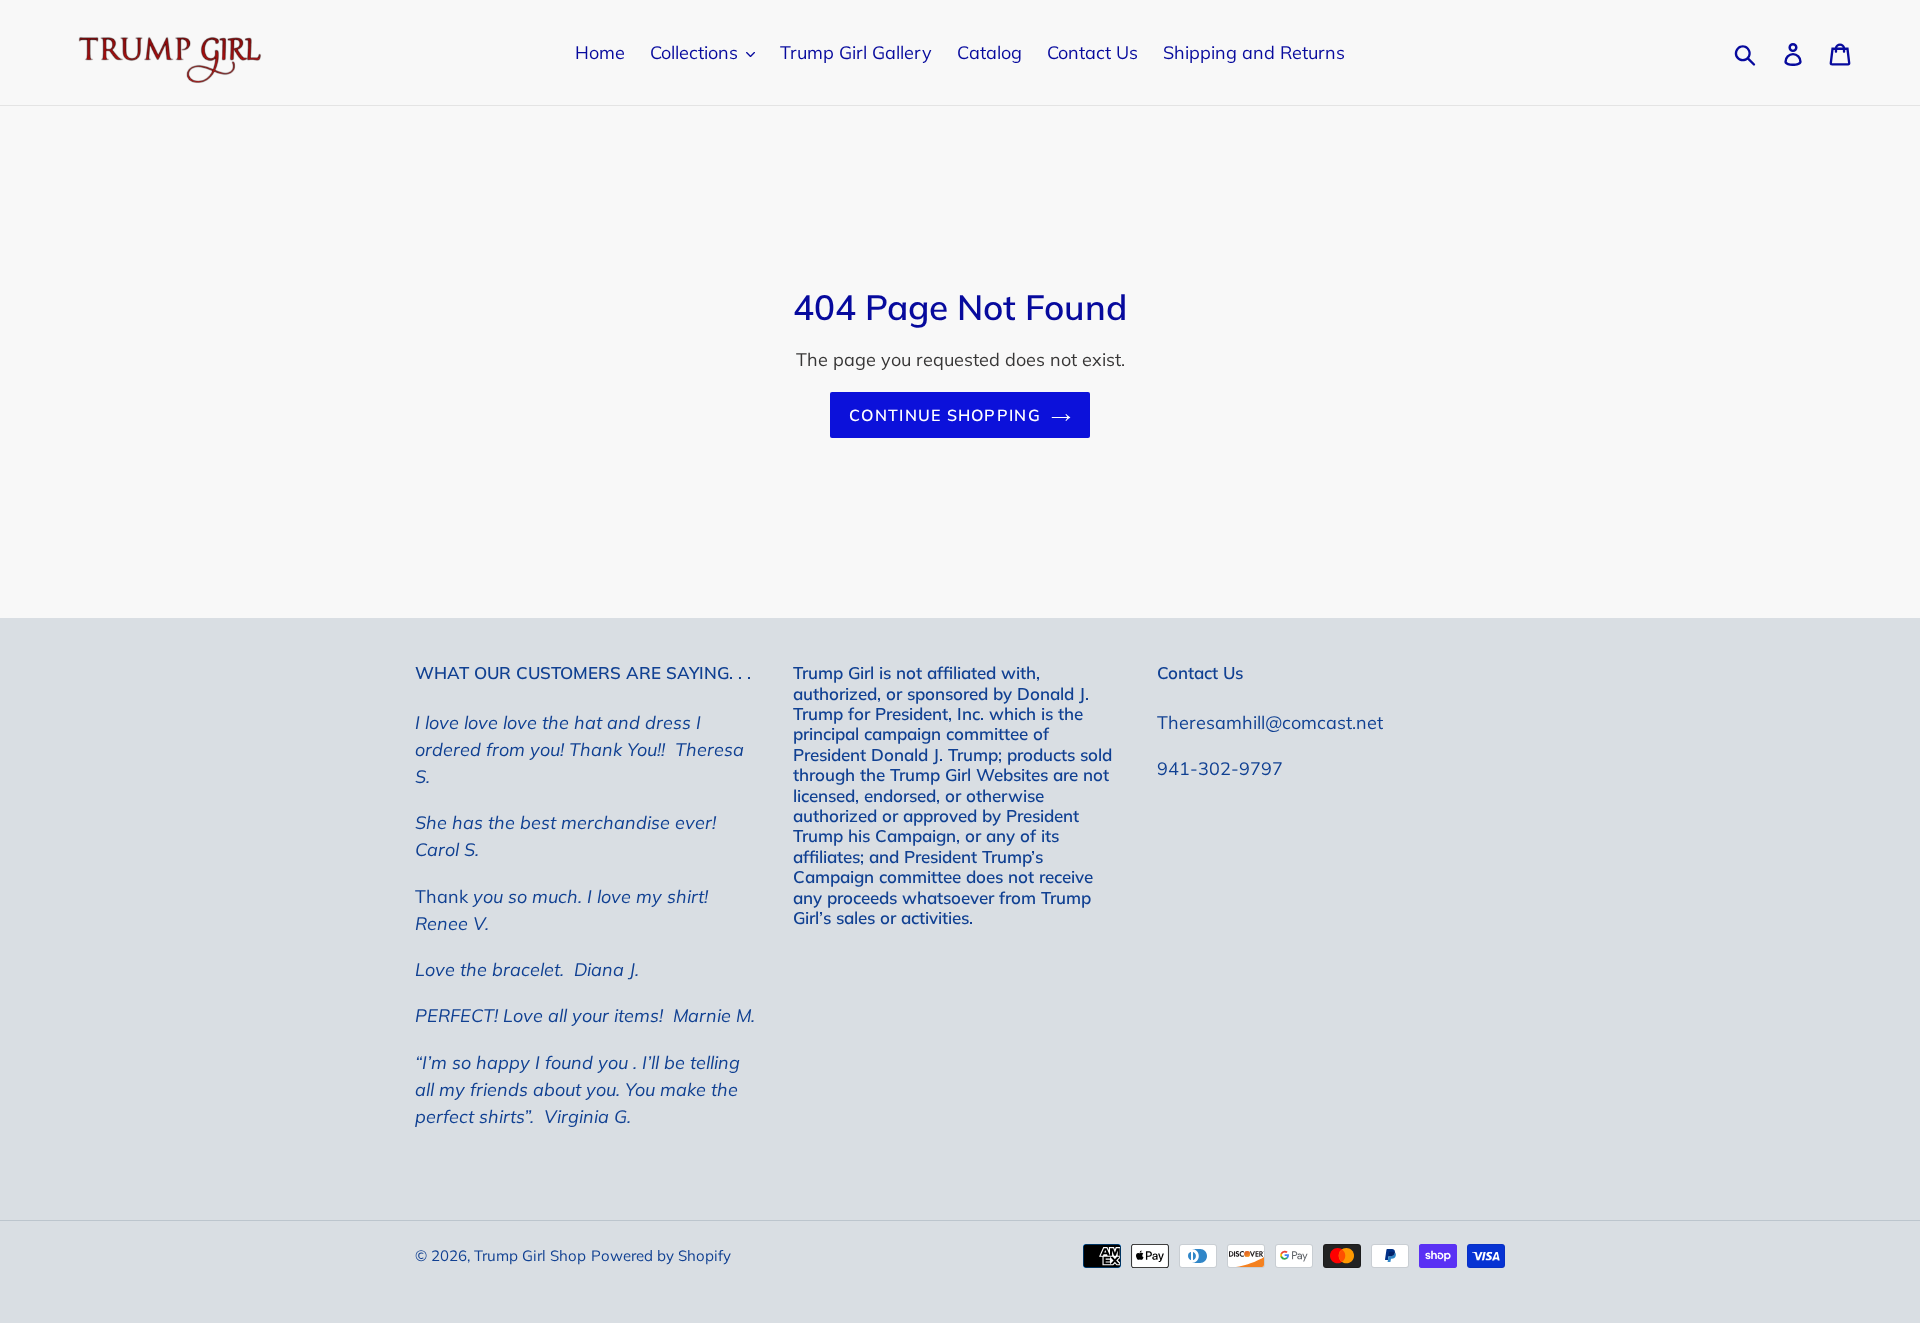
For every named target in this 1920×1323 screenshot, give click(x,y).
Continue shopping (945, 415)
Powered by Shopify (661, 1255)
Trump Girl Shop (530, 1255)
